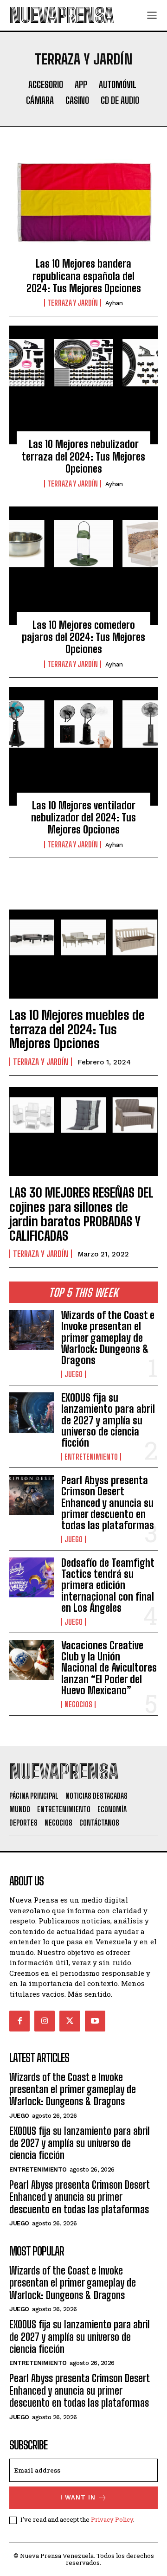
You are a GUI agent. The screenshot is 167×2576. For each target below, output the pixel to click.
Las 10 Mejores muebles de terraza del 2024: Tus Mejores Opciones (77, 1029)
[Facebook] (19, 2021)
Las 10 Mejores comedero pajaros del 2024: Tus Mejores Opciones (83, 637)
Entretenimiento (91, 1457)
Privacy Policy (112, 2519)
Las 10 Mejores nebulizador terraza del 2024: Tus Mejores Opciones (83, 456)
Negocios (78, 1705)
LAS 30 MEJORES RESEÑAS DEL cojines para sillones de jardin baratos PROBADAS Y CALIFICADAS (81, 1214)
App (81, 84)
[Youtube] (95, 2021)
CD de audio (120, 100)
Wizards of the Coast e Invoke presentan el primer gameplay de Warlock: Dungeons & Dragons (108, 1338)
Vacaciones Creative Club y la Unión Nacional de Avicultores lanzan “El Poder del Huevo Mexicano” (109, 1668)
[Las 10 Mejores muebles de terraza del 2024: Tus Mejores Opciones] (83, 954)
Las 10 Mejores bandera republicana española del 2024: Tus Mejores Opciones (84, 276)
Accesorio (46, 84)
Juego (74, 1374)
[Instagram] (45, 2021)
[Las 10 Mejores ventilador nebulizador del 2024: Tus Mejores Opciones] (83, 746)
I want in (78, 2497)
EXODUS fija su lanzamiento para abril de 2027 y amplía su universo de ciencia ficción (108, 1420)
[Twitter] (70, 2021)
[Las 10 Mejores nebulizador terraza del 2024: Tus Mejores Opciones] (83, 385)
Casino (77, 100)
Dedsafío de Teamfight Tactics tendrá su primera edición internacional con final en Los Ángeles (108, 1585)
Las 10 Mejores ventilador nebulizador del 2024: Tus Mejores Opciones (83, 818)
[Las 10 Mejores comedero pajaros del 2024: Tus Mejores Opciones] (83, 566)
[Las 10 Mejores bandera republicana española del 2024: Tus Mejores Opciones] (83, 205)
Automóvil (118, 84)
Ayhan (114, 303)
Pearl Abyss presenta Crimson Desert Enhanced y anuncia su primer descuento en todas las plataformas (108, 1503)
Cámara (40, 100)
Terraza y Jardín (73, 303)
